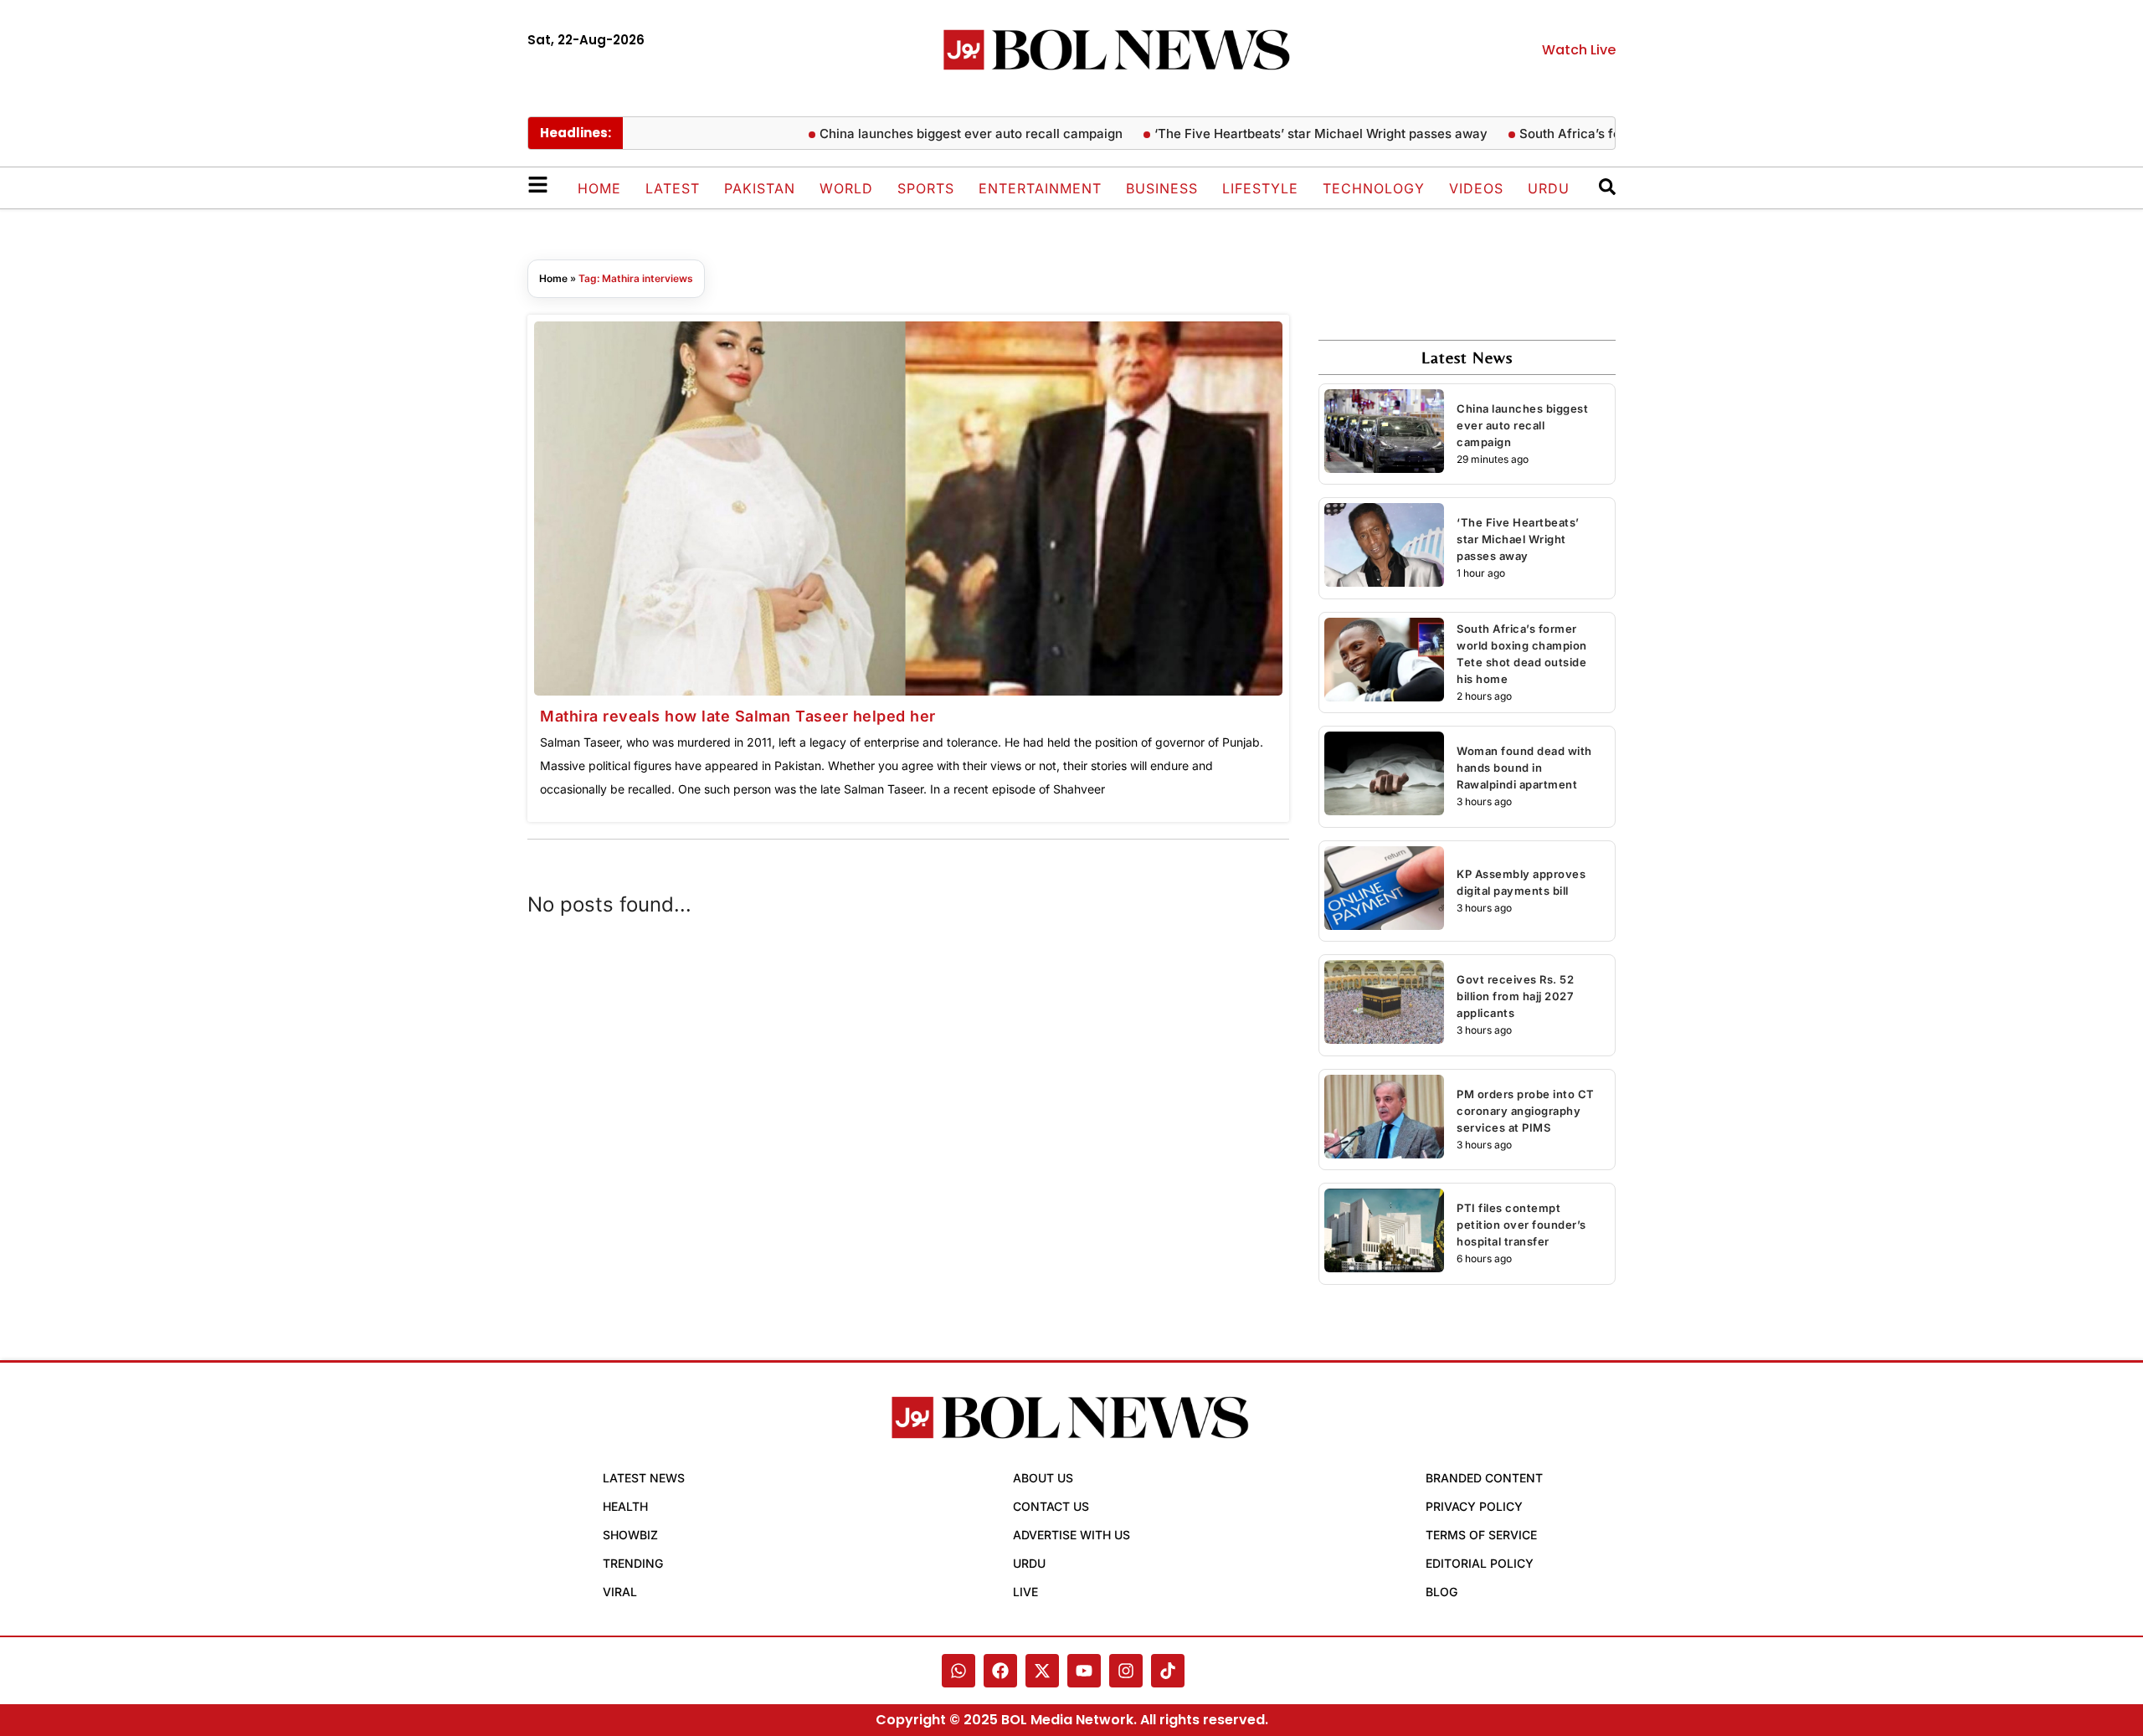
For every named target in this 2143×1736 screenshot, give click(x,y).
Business (1162, 188)
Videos (1476, 188)
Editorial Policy (1480, 1563)
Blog (1442, 1592)
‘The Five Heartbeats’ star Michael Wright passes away (1289, 134)
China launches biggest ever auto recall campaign (939, 134)
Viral (620, 1592)
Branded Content (1484, 1478)
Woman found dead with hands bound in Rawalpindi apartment (1524, 768)
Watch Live (1579, 50)
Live (1025, 1592)
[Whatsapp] (958, 1671)
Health (625, 1506)
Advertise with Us (1071, 1535)
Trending (633, 1563)
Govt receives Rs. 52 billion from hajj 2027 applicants (1515, 996)
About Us (1043, 1478)
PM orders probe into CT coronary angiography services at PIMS (1526, 1111)
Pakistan (760, 188)
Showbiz (630, 1535)
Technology (1374, 188)
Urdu (1549, 188)
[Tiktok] (1168, 1671)
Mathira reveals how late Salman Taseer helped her (738, 716)
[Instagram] (1126, 1671)
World (846, 188)
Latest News (644, 1478)
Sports (926, 188)
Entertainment (1040, 188)
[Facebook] (1000, 1671)
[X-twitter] (1042, 1671)
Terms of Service (1481, 1535)
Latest (673, 188)
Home (599, 188)
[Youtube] (1084, 1671)
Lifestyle (1260, 188)
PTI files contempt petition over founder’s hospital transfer (1521, 1225)
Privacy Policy (1474, 1506)
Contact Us (1051, 1506)
